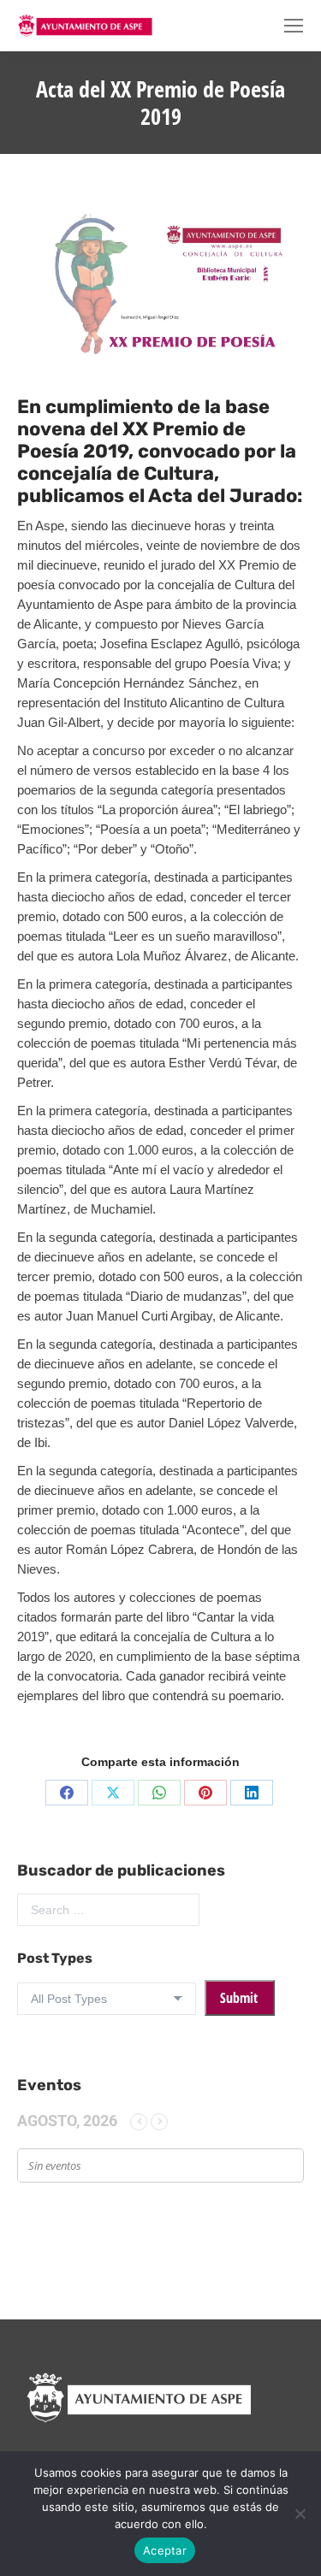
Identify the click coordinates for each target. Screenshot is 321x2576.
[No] (300, 2514)
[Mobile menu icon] (294, 26)
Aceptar (165, 2550)
